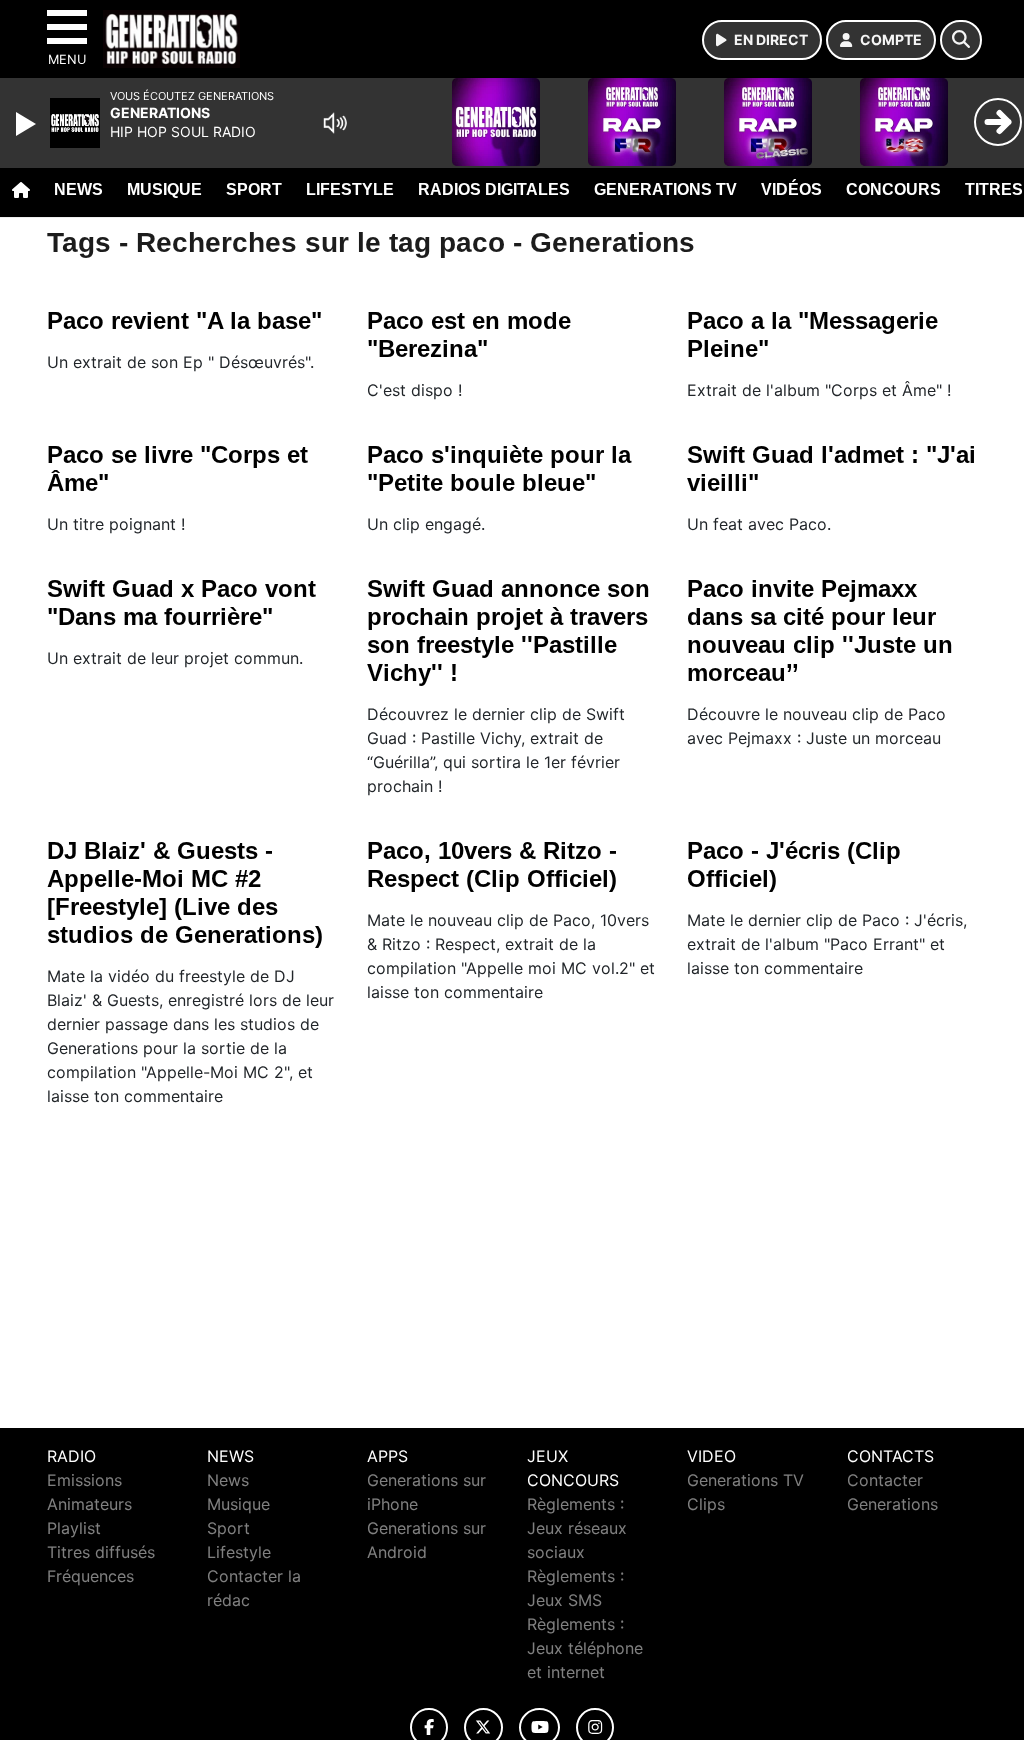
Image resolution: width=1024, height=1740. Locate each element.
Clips (706, 1504)
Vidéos (791, 189)
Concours (893, 189)
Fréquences (90, 1576)
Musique (164, 189)
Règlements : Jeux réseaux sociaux (577, 1528)
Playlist (74, 1528)
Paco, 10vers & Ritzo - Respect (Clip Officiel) (492, 864)
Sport (254, 189)
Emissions (84, 1480)
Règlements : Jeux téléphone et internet (585, 1648)
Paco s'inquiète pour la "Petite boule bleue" (499, 468)
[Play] (28, 124)
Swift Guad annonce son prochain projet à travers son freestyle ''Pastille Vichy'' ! (508, 630)
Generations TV (665, 189)
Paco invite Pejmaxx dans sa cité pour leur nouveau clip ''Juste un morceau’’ (820, 630)
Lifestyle (350, 189)
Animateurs (89, 1504)
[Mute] (335, 123)
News (78, 189)
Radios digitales (494, 189)
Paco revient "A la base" (184, 320)
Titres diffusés (101, 1552)
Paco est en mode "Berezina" (469, 334)
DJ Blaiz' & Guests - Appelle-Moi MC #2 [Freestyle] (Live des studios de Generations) (185, 892)
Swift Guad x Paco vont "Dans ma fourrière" (181, 602)
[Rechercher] (961, 40)
